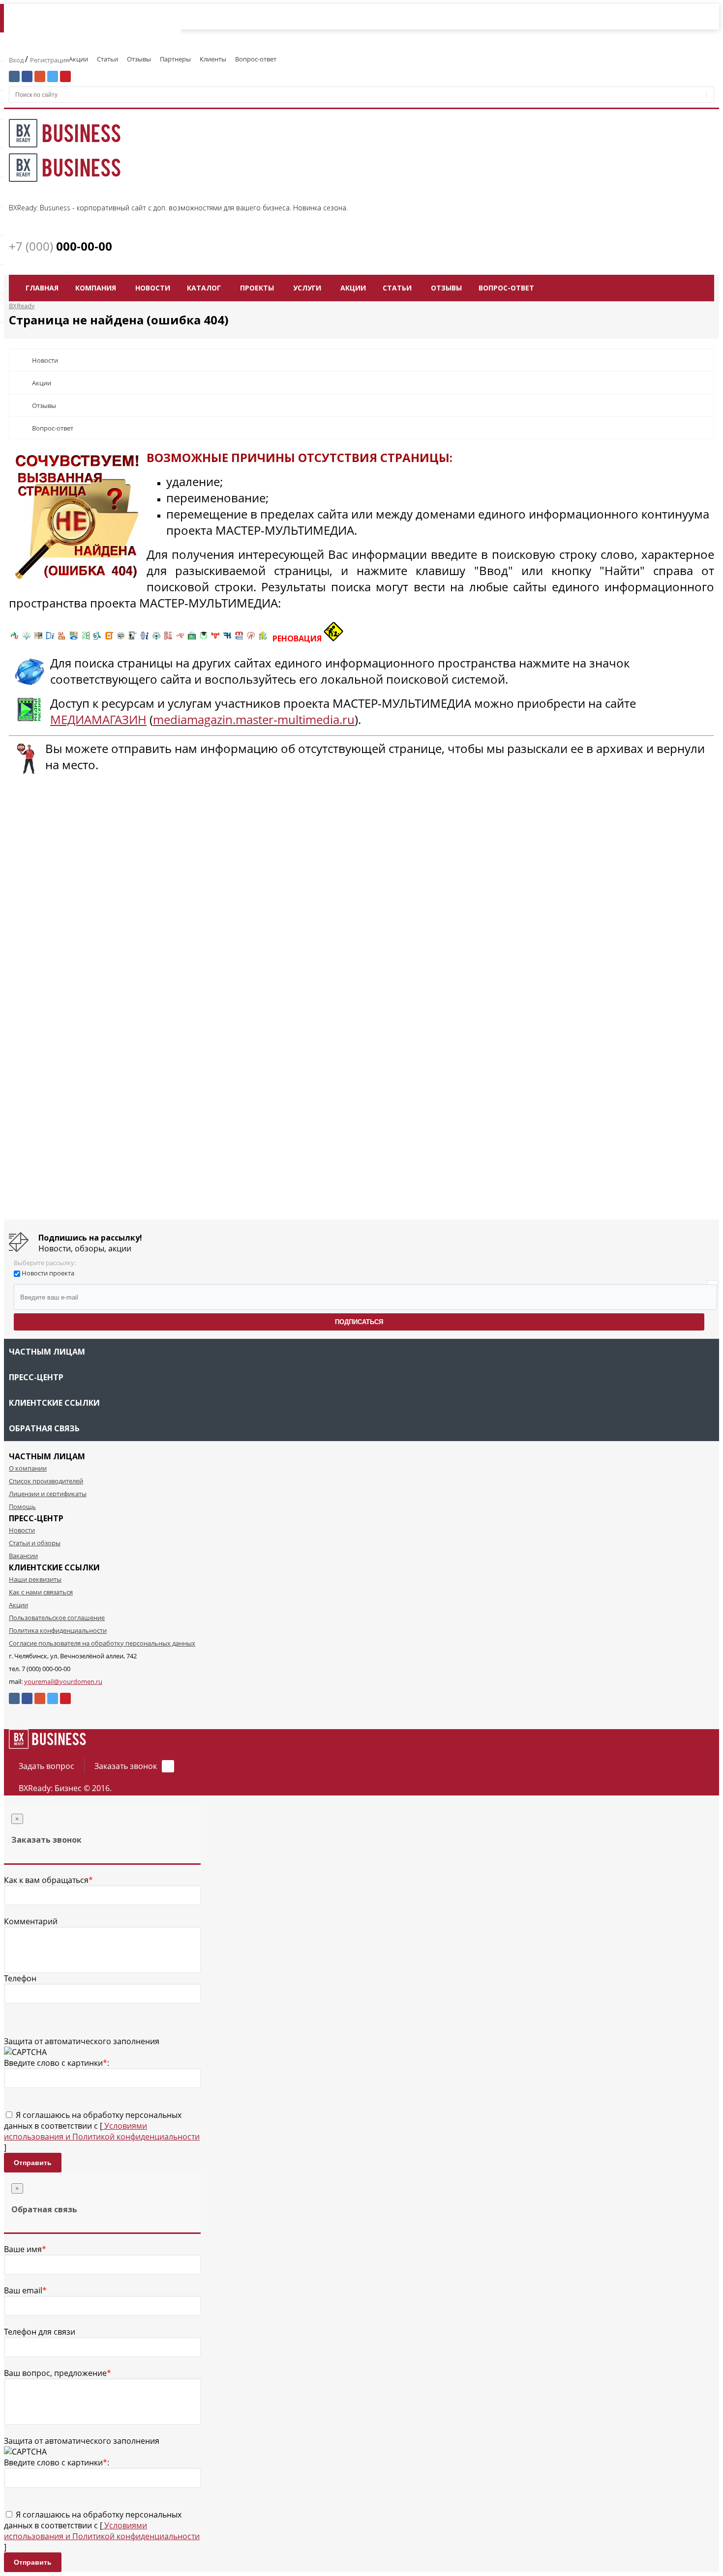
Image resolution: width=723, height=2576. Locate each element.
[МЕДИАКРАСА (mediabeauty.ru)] (180, 638)
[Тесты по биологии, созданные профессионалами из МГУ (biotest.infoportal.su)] (263, 638)
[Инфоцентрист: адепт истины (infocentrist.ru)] (156, 638)
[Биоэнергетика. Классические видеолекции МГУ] (74, 638)
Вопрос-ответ (256, 59)
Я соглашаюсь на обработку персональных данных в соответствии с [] (102, 2131)
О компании (28, 1468)
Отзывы (139, 59)
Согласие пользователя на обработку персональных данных (102, 1643)
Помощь (22, 1506)
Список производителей (46, 1481)
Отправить (33, 2163)
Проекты (257, 288)
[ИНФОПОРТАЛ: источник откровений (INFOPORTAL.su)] (50, 638)
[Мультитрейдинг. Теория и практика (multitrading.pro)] (15, 638)
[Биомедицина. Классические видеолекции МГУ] (97, 638)
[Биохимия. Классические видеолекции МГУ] (62, 638)
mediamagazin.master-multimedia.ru (254, 719)
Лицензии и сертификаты (48, 1494)
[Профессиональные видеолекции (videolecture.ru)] (133, 638)
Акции (78, 59)
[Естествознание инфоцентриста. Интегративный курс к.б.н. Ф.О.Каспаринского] (27, 638)
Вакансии (23, 1556)
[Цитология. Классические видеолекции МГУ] (109, 638)
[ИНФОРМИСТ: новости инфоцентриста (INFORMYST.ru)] (38, 638)
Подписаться (359, 1322)
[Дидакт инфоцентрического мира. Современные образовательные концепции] (121, 638)
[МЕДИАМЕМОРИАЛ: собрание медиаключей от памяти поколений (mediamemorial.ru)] (251, 638)
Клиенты (213, 59)
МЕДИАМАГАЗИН (98, 719)
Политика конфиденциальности (58, 1630)
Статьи (107, 59)
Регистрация (49, 60)
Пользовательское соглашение (57, 1618)
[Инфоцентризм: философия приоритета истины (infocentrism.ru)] (145, 638)
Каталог (204, 288)
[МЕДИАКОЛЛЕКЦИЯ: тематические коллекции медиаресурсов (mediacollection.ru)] (168, 638)
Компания (96, 288)
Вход (17, 60)
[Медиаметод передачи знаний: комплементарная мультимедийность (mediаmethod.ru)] (239, 638)
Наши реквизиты (35, 1579)
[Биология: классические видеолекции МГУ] (86, 638)
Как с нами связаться (41, 1592)
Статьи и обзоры (35, 1543)
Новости (153, 288)
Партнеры (175, 59)
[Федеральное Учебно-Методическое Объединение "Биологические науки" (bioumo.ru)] (204, 638)
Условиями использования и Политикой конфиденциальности (102, 2131)
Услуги (307, 288)
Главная (42, 288)
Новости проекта (48, 1273)
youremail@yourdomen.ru (63, 1681)
